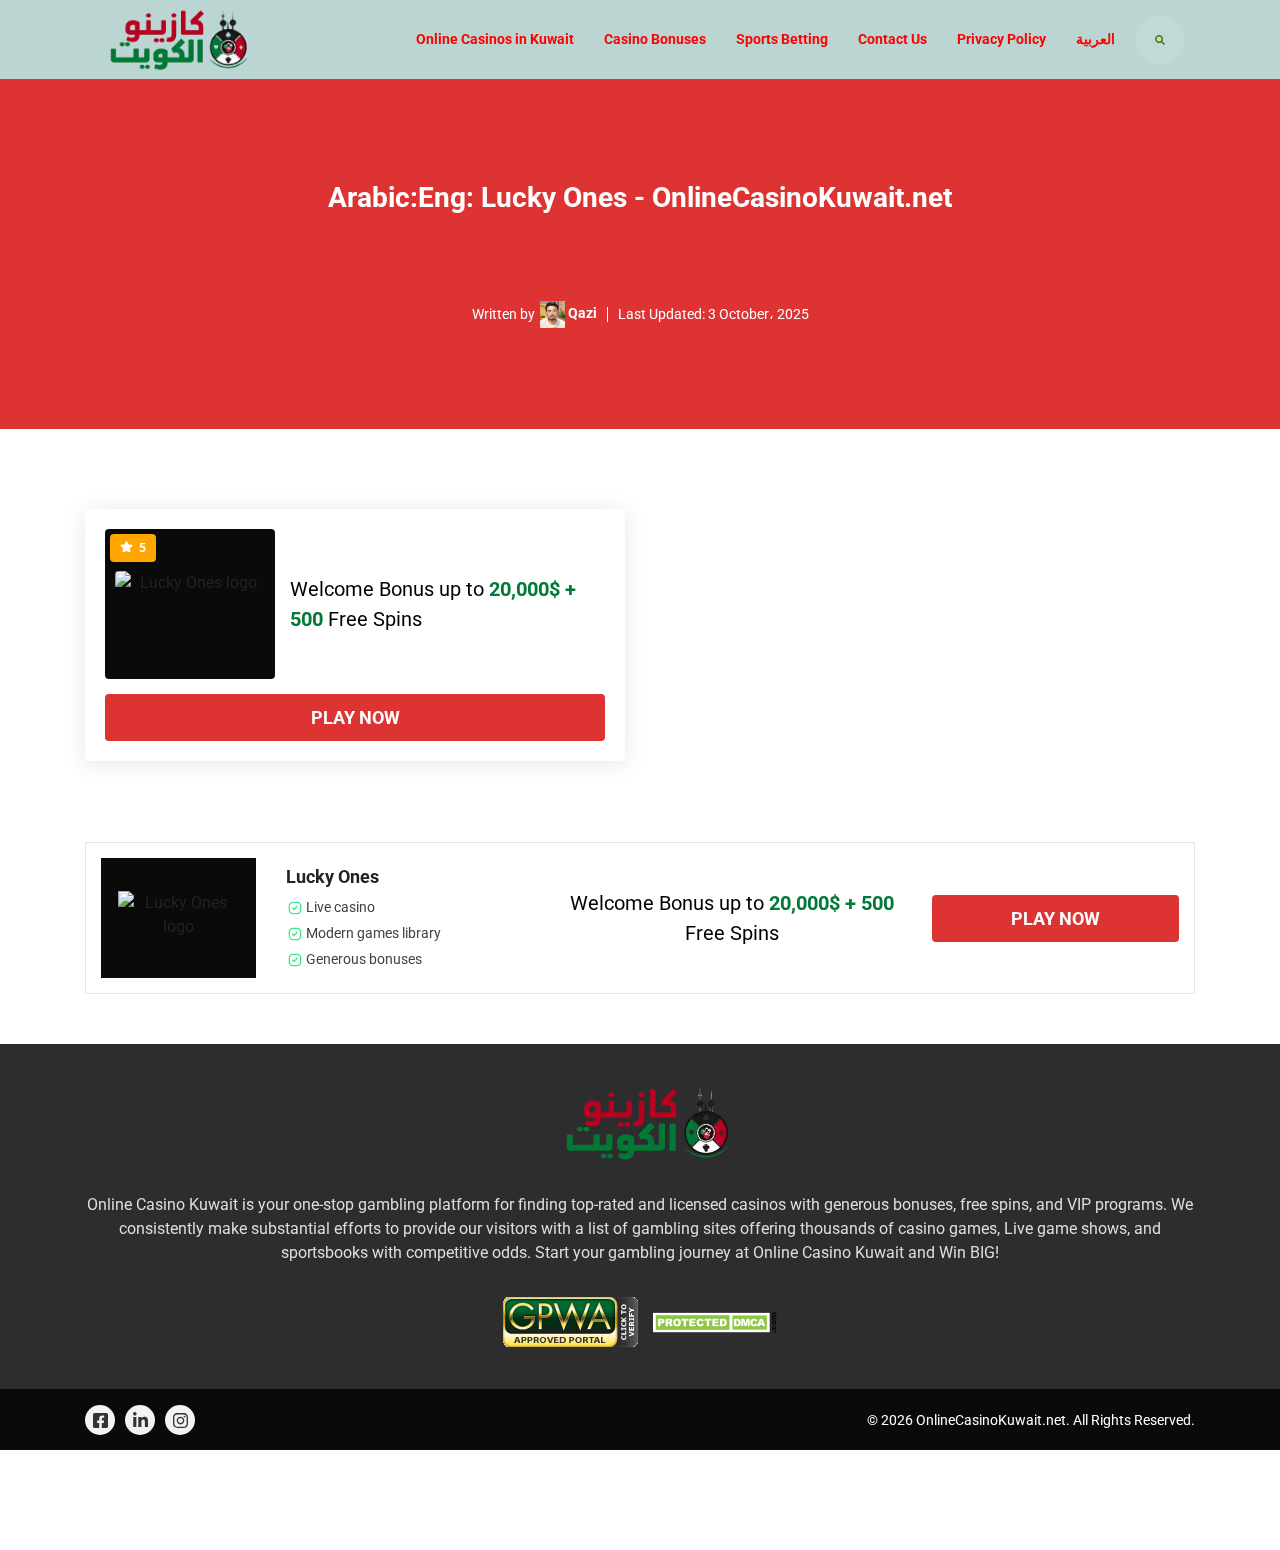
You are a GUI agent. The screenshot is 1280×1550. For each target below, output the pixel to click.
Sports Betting (782, 39)
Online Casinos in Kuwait (495, 39)
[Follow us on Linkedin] (140, 1420)
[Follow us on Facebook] (100, 1420)
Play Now (355, 717)
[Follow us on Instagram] (180, 1420)
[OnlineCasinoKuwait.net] (173, 39)
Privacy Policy (1001, 39)
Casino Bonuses (655, 39)
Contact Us (892, 39)
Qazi (582, 313)
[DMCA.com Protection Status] (714, 1320)
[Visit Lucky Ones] (190, 604)
